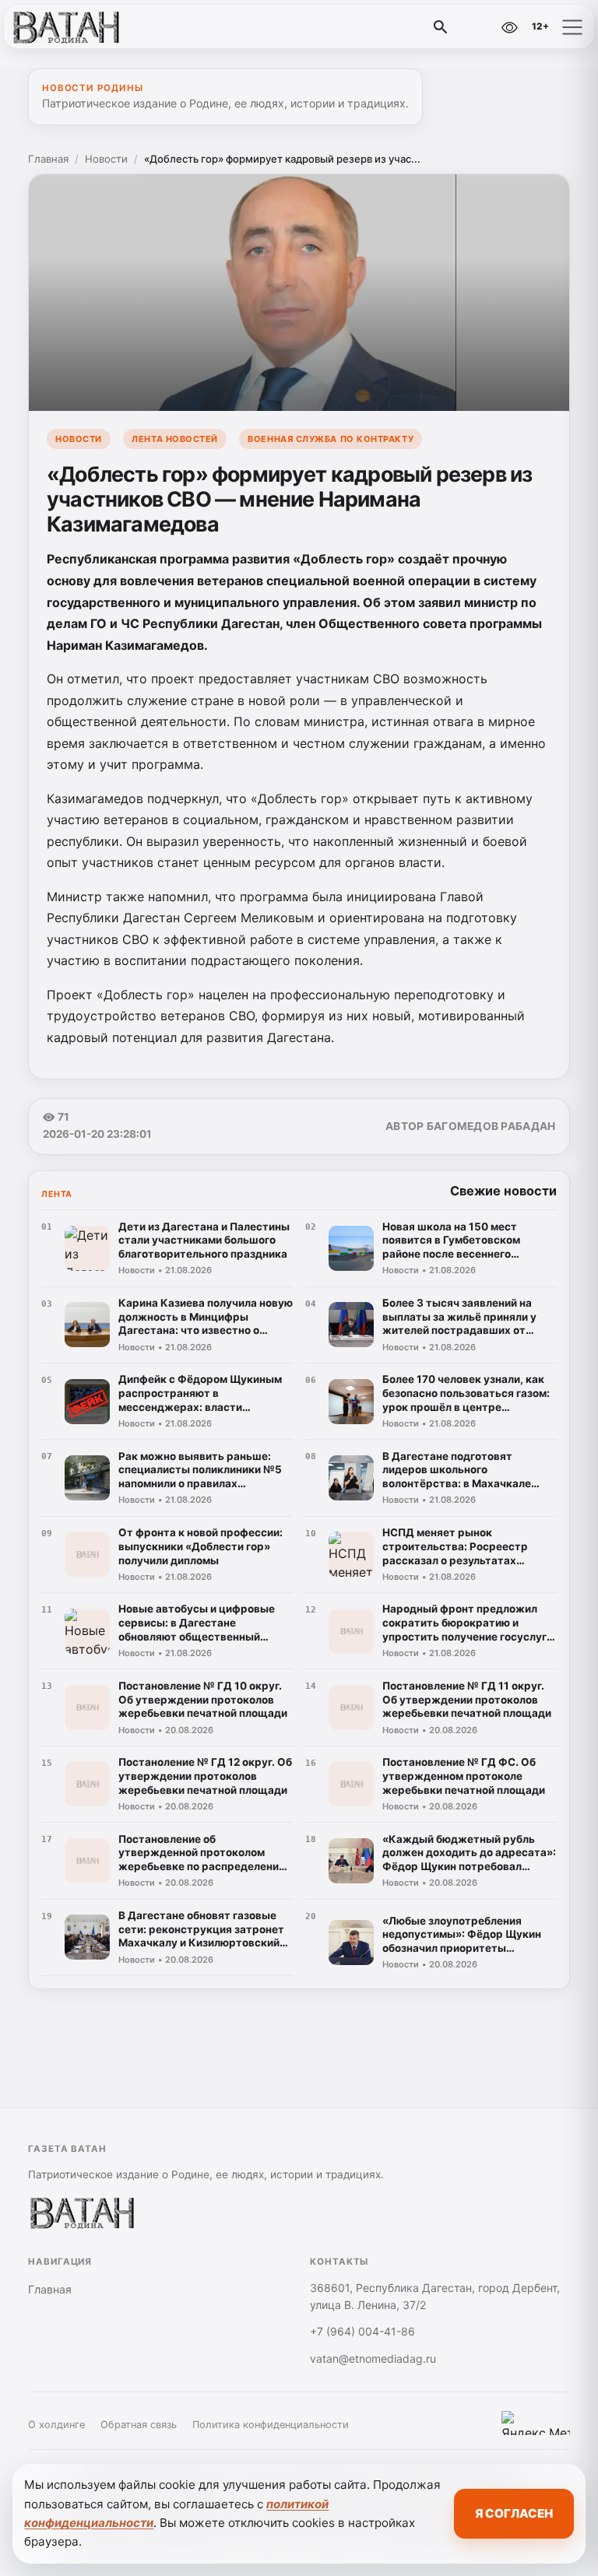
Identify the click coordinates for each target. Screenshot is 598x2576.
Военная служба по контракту (331, 439)
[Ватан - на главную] (76, 27)
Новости (106, 159)
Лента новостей (175, 439)
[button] (572, 27)
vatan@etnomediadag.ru (373, 2358)
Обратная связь (139, 2425)
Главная (48, 159)
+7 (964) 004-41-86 (362, 2331)
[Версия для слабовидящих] (509, 27)
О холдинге (56, 2425)
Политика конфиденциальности (271, 2425)
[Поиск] (441, 27)
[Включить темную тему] (476, 27)
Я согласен (514, 2513)
